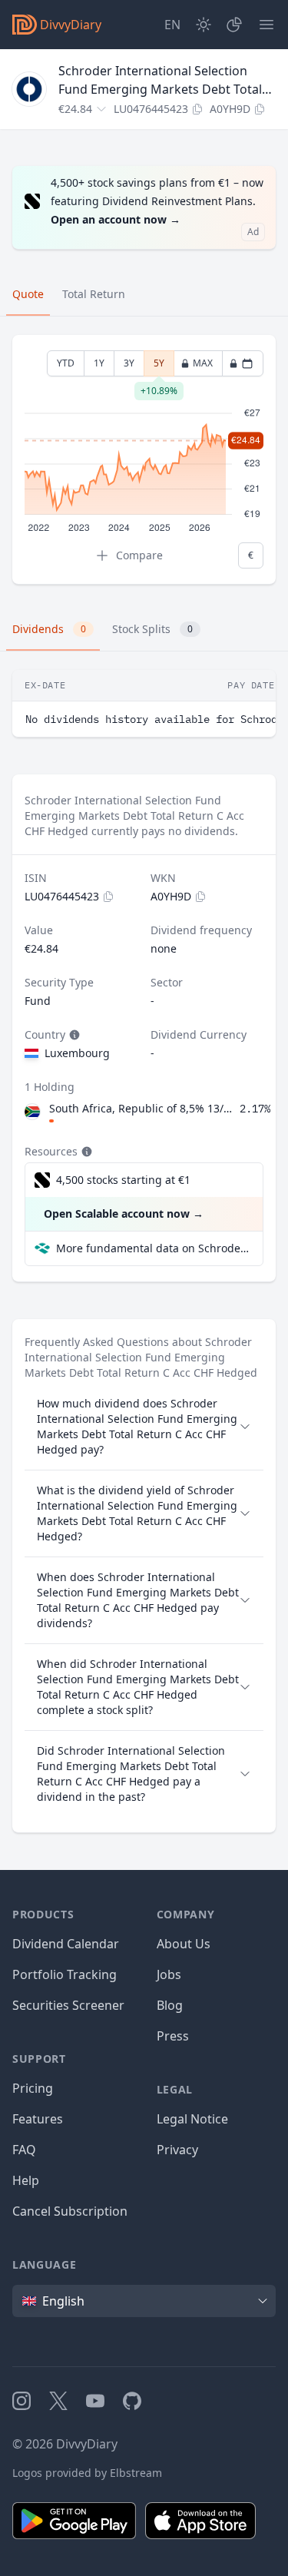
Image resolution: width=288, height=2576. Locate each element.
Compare (139, 555)
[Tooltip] (73, 1035)
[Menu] (266, 25)
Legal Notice (192, 2119)
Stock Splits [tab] (152, 629)
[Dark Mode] (204, 25)
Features (38, 2119)
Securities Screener (68, 2005)
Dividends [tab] (49, 629)
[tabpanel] (144, 460)
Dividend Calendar (66, 1944)
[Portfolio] (234, 25)
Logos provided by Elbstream (87, 2473)
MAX (203, 363)
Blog (170, 2005)
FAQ (24, 2150)
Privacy (177, 2150)
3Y (129, 363)
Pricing (33, 2088)
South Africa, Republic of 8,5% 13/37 (141, 1108)
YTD (66, 363)
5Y (159, 366)
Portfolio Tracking (65, 1974)
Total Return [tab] (94, 294)
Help (26, 2180)
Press (173, 2036)
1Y (99, 363)
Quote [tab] (28, 294)
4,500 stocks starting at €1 (123, 1180)
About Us (184, 1944)
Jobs (169, 1974)
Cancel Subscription (70, 2211)
